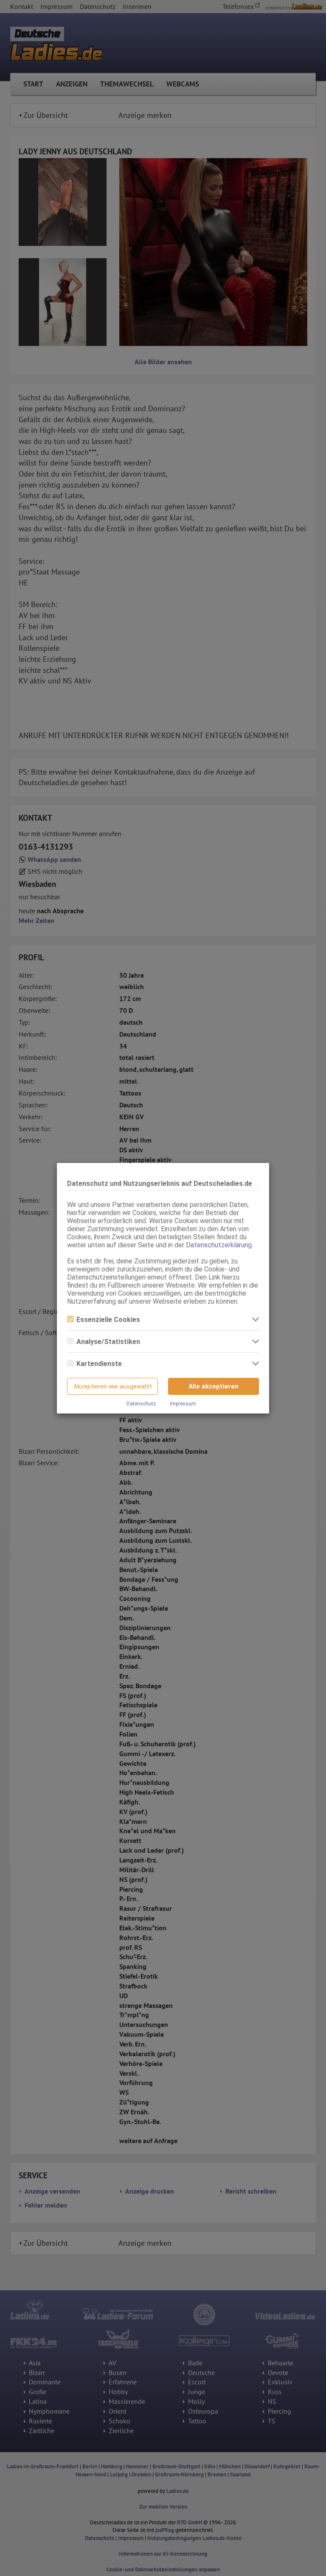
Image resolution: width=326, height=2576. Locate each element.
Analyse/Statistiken (108, 1342)
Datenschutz (141, 1404)
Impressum (183, 1404)
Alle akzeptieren (214, 1386)
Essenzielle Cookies (108, 1320)
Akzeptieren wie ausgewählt (113, 1386)
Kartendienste (99, 1364)
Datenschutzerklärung (219, 1245)
